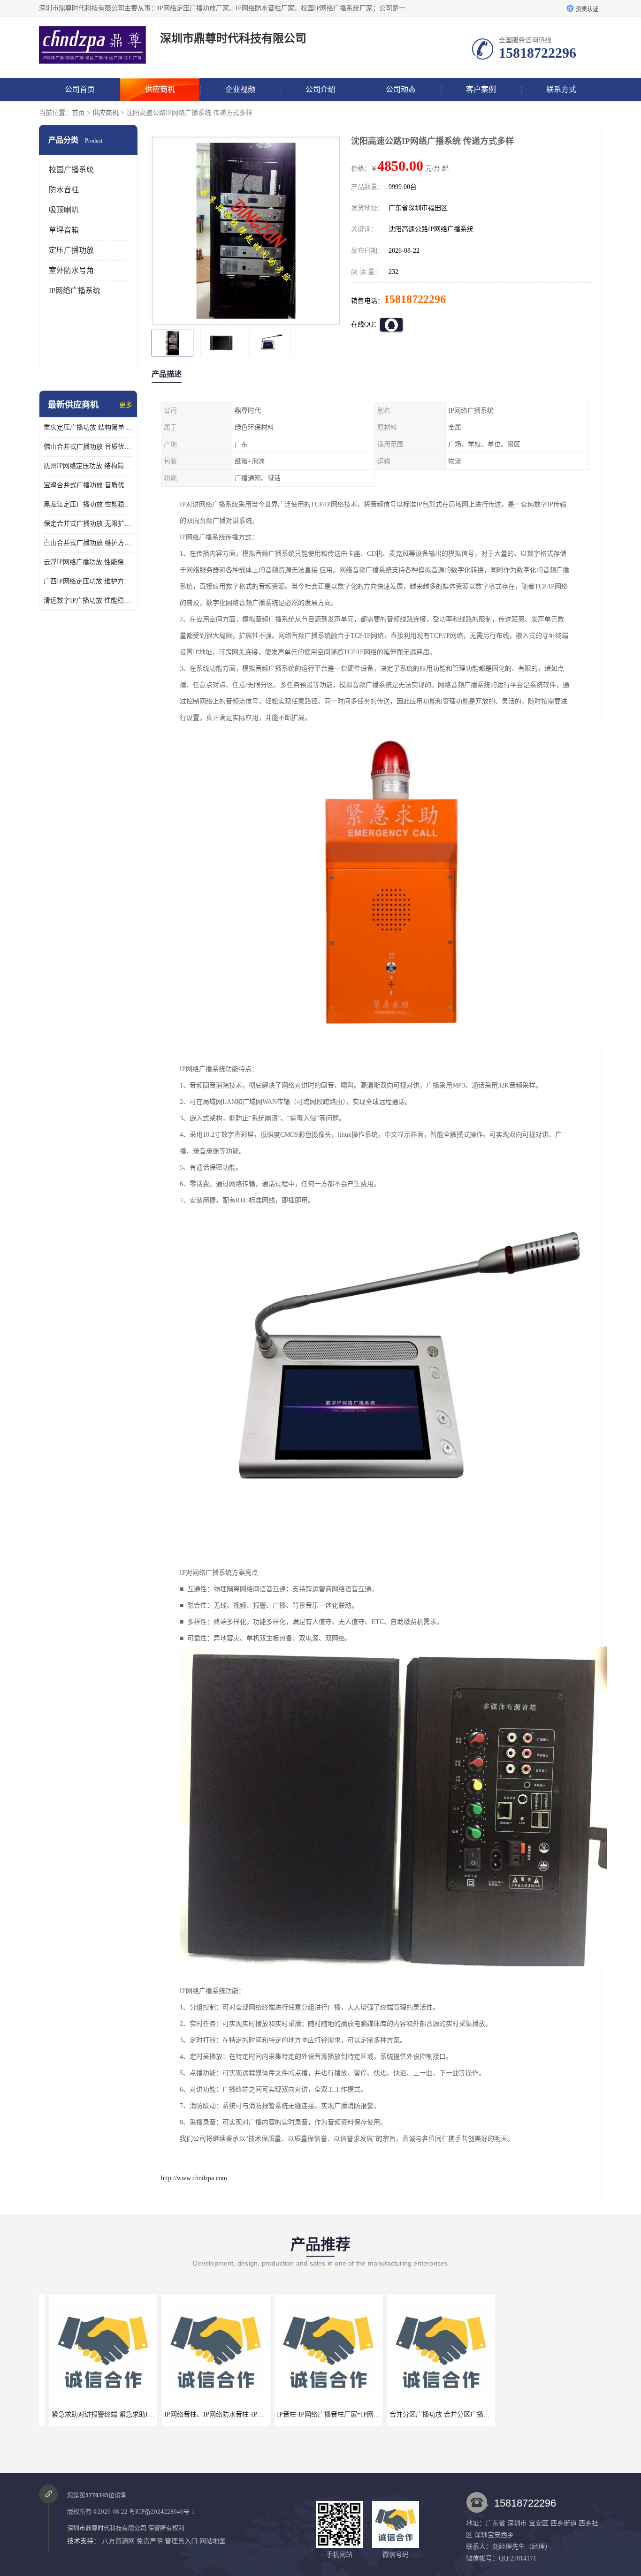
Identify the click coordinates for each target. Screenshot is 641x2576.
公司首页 (80, 89)
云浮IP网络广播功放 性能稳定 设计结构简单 (88, 562)
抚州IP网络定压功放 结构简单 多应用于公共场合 (88, 466)
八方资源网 (118, 2541)
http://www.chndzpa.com (194, 2178)
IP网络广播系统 (75, 291)
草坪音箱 (64, 230)
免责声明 (150, 2541)
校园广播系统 (71, 170)
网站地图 (213, 2541)
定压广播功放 (71, 250)
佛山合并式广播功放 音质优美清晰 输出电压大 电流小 (88, 447)
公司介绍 (320, 89)
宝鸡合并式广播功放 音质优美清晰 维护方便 (88, 485)
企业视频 (240, 89)
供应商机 (160, 89)
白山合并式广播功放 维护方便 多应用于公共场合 (88, 543)
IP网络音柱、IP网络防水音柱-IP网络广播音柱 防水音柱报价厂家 (247, 2414)
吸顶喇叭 (64, 210)
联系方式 (561, 89)
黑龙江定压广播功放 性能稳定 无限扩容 (88, 504)
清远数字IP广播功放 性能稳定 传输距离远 (88, 601)
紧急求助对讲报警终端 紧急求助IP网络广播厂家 (111, 2414)
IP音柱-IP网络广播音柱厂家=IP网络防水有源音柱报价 (344, 2414)
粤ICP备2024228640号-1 (162, 2512)
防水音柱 (64, 190)
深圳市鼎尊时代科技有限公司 (107, 2528)
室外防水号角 (71, 270)
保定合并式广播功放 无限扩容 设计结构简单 (88, 524)
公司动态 (401, 89)
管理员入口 (181, 2541)
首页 (78, 113)
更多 (126, 405)
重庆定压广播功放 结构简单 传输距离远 (88, 427)
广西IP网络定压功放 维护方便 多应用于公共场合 (88, 581)
